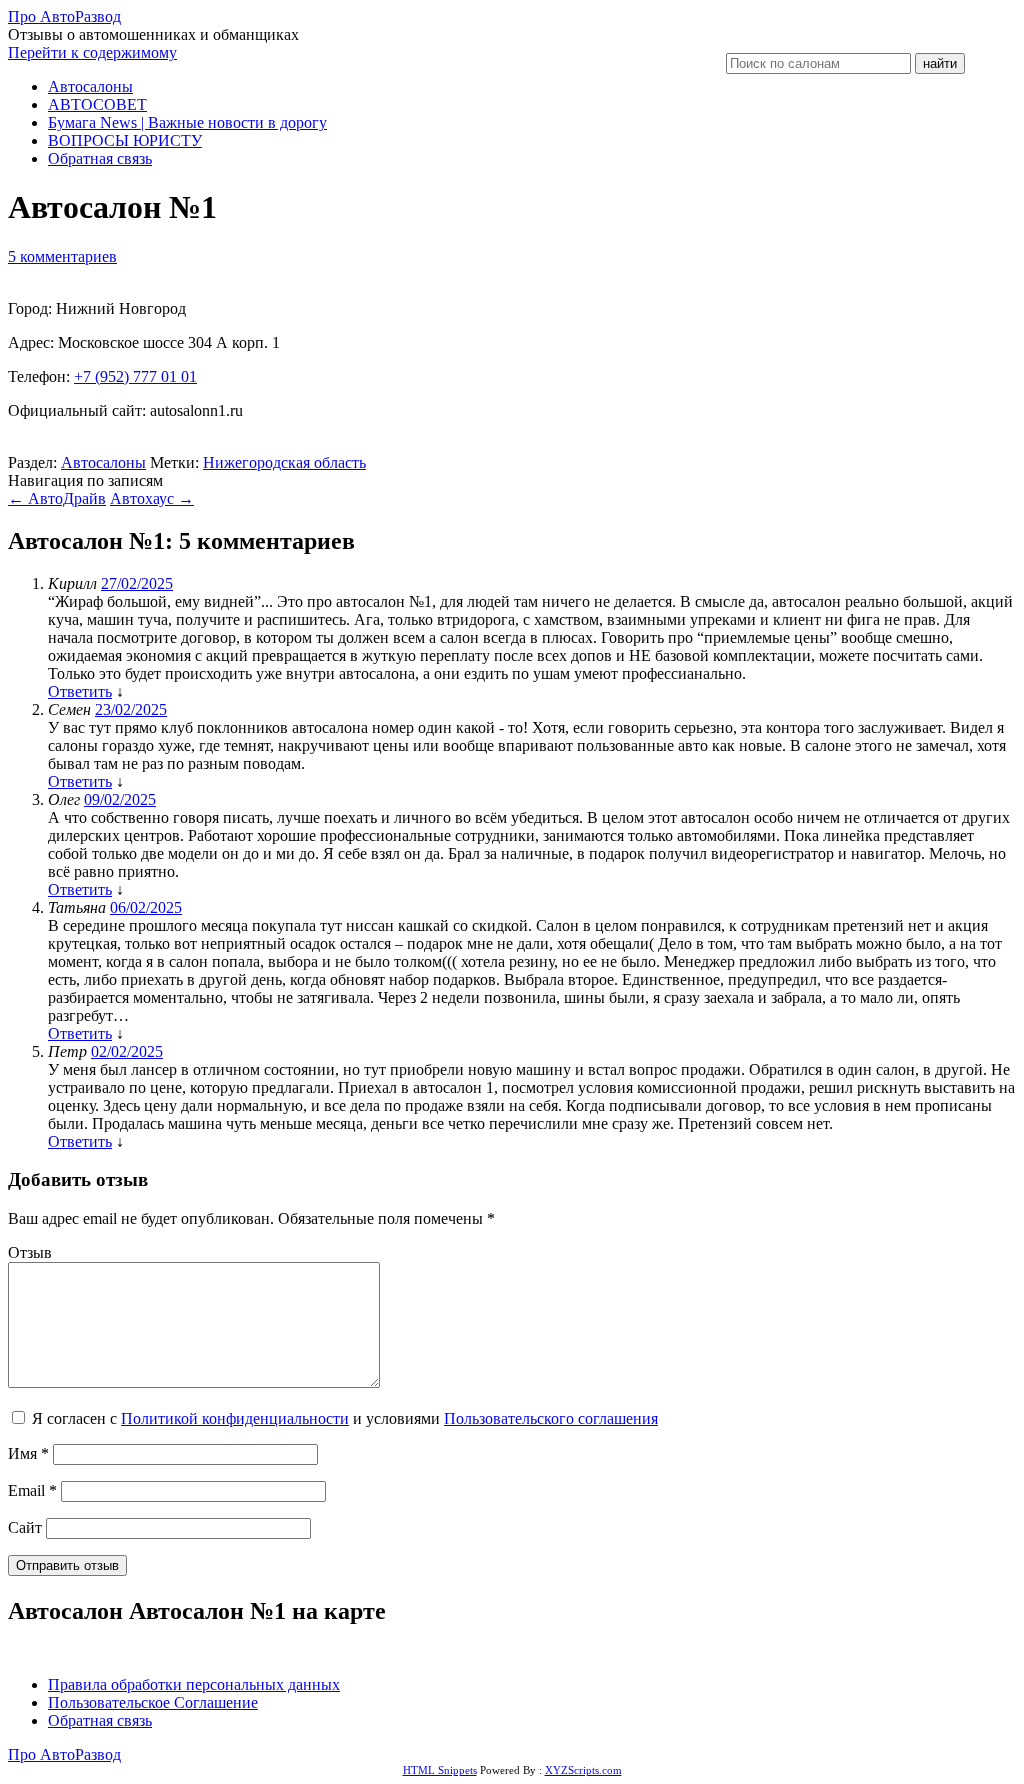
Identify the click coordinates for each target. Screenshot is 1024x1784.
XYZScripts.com (583, 1770)
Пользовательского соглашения (551, 1418)
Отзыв (30, 1252)
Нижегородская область (284, 462)
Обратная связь (100, 158)
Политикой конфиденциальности (235, 1418)
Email (32, 1490)
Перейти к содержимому (92, 52)
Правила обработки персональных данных (194, 1684)
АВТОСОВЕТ (97, 104)
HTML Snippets (440, 1770)
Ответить (80, 691)
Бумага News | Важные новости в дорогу (187, 122)
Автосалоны (90, 86)
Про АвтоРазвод (64, 16)
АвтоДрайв (57, 498)
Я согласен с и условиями (345, 1418)
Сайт (25, 1527)
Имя (28, 1453)
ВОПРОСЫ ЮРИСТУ (125, 140)
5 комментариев (62, 256)
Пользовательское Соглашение (153, 1702)
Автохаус (152, 498)
